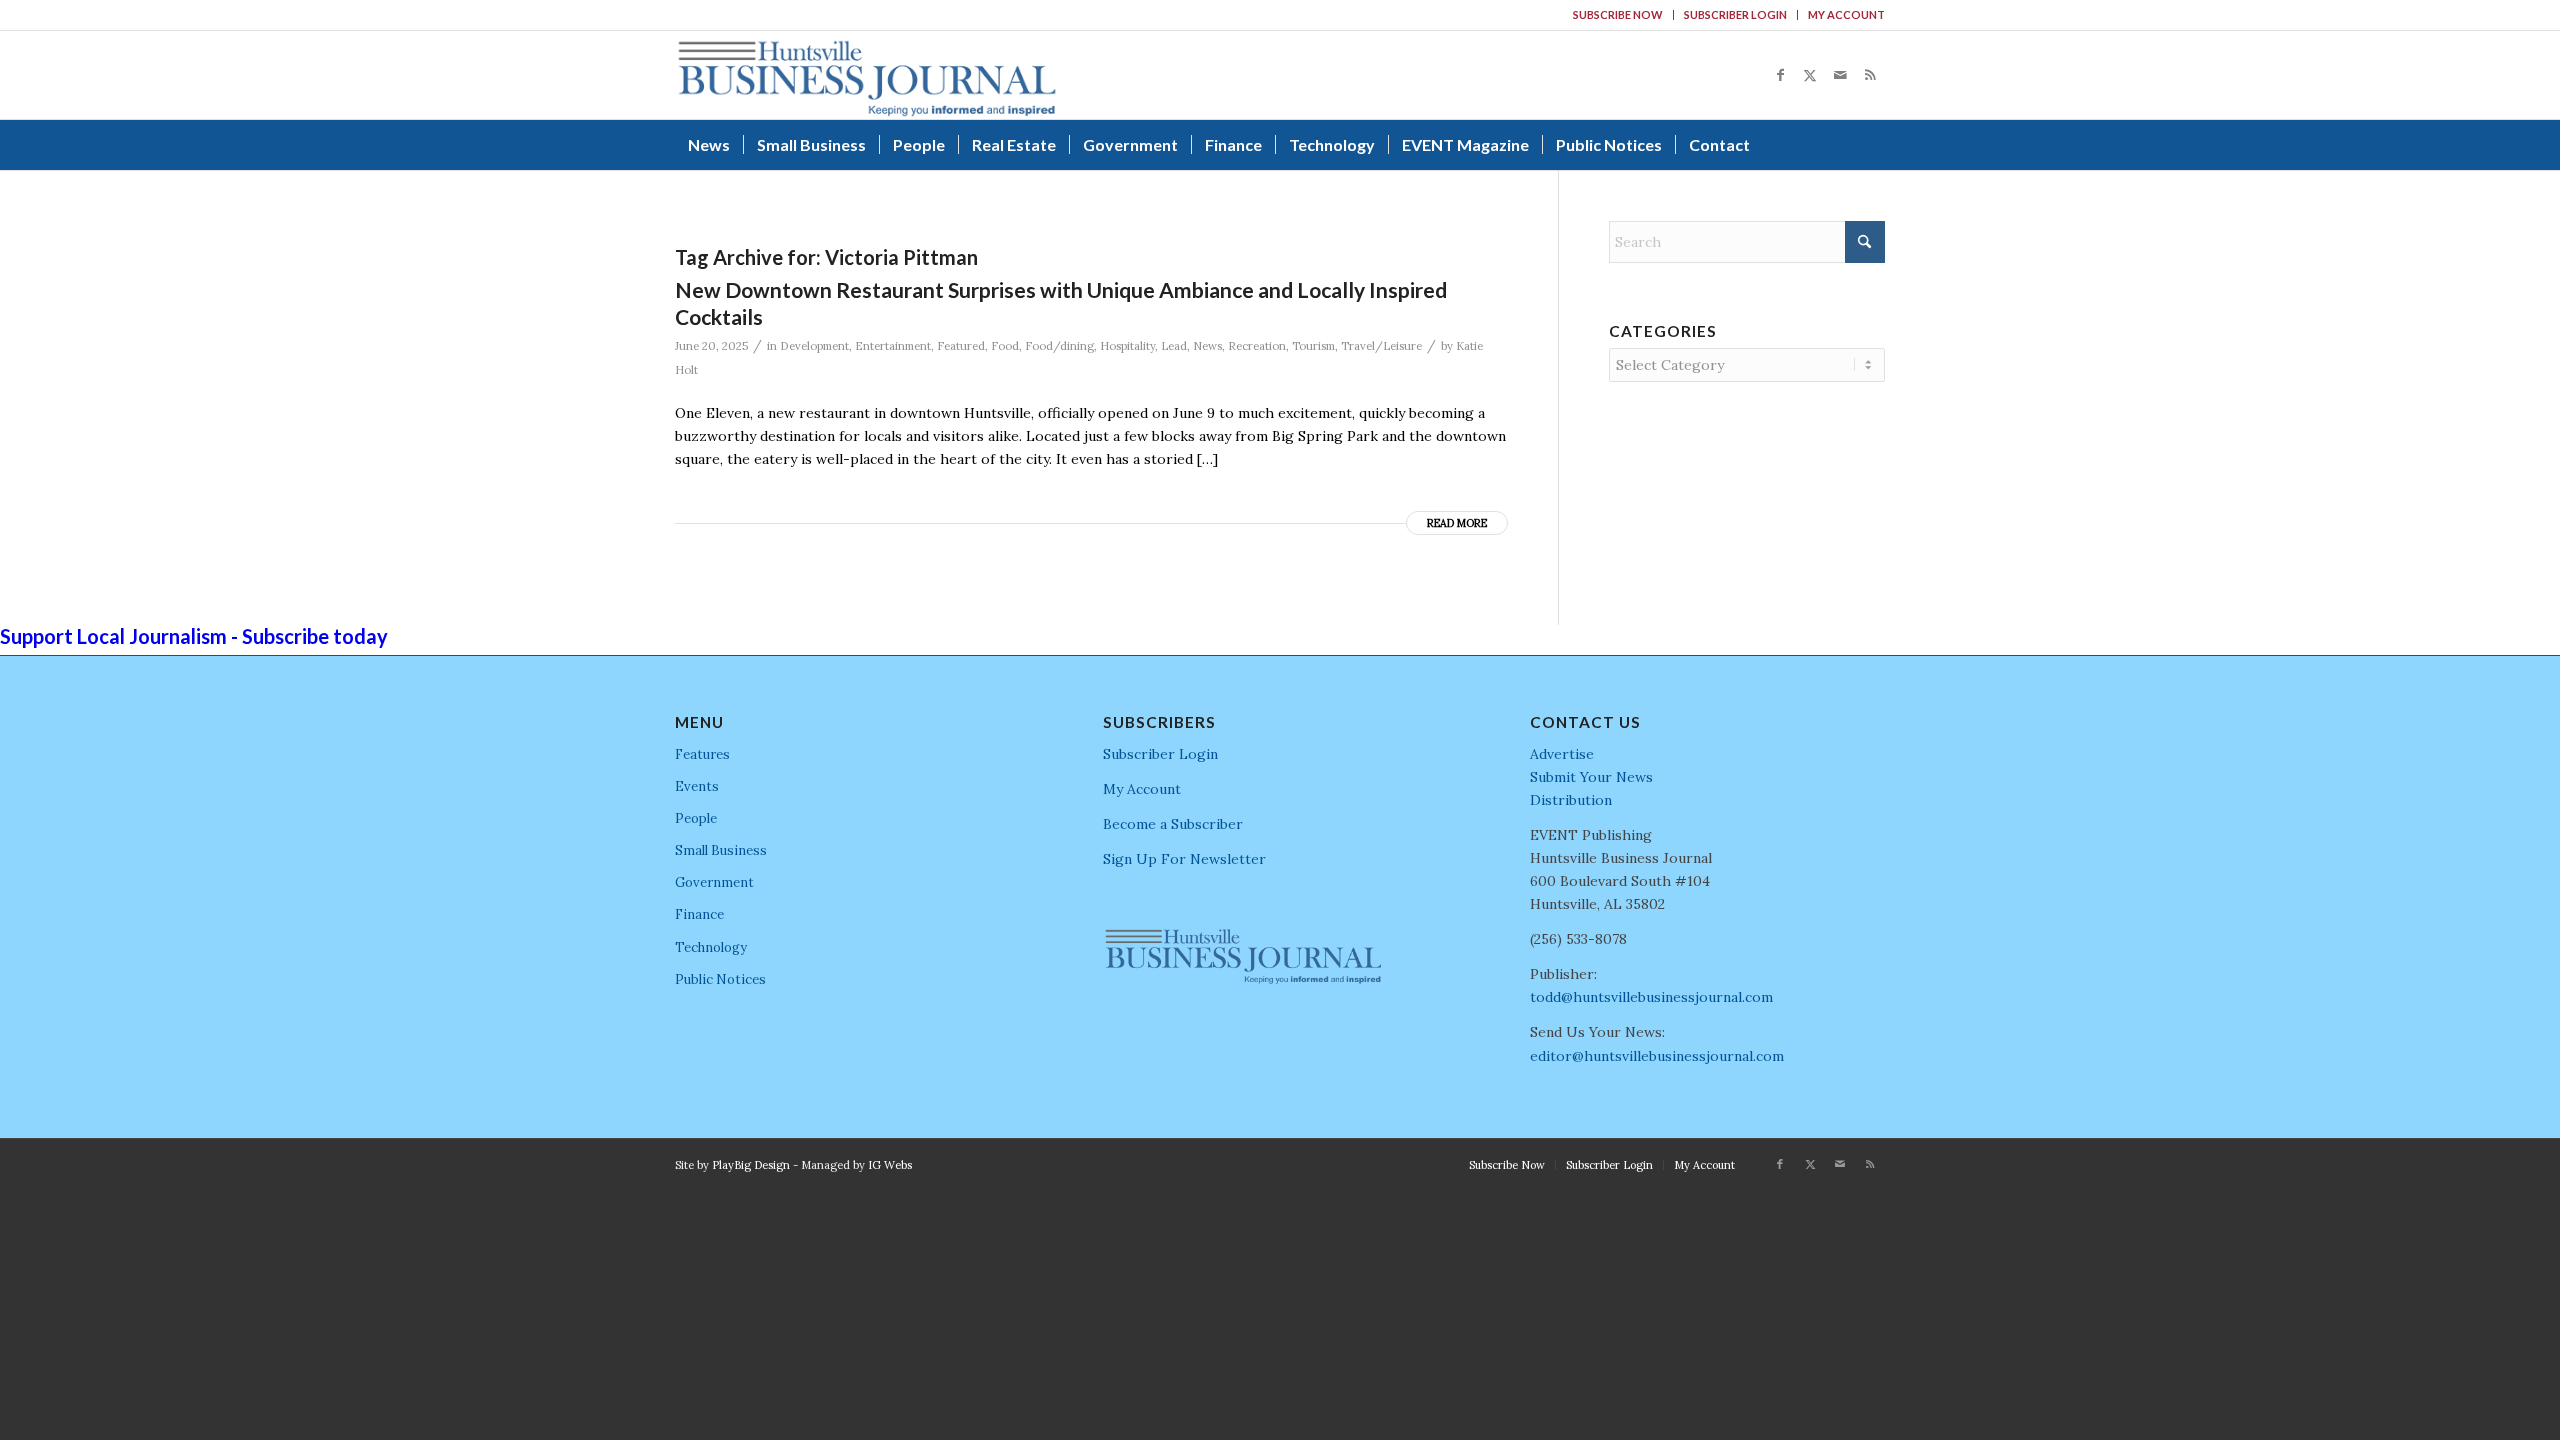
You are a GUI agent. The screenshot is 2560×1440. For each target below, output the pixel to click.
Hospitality (1127, 346)
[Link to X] (1810, 75)
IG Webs (890, 1165)
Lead (1174, 346)
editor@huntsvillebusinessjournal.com (1657, 1056)
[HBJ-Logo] (866, 75)
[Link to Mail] (1840, 75)
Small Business (721, 850)
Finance (699, 914)
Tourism (1313, 346)
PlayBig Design (751, 1165)
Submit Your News (1591, 777)
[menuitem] (1618, 15)
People (696, 818)
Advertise (1562, 754)
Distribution (1571, 800)
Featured (961, 346)
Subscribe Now (1618, 14)
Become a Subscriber (1173, 824)
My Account (1846, 14)
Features (702, 754)
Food (1005, 346)
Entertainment (893, 346)
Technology (711, 947)
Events (697, 786)
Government (714, 882)
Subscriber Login (1735, 14)
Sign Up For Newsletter (1184, 859)
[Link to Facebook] (1780, 75)
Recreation (1257, 346)
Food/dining (1059, 346)
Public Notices (720, 979)
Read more (1457, 523)
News (1207, 346)
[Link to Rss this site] (1870, 75)
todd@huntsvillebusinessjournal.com (1651, 997)
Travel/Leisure (1381, 346)
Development (814, 346)
